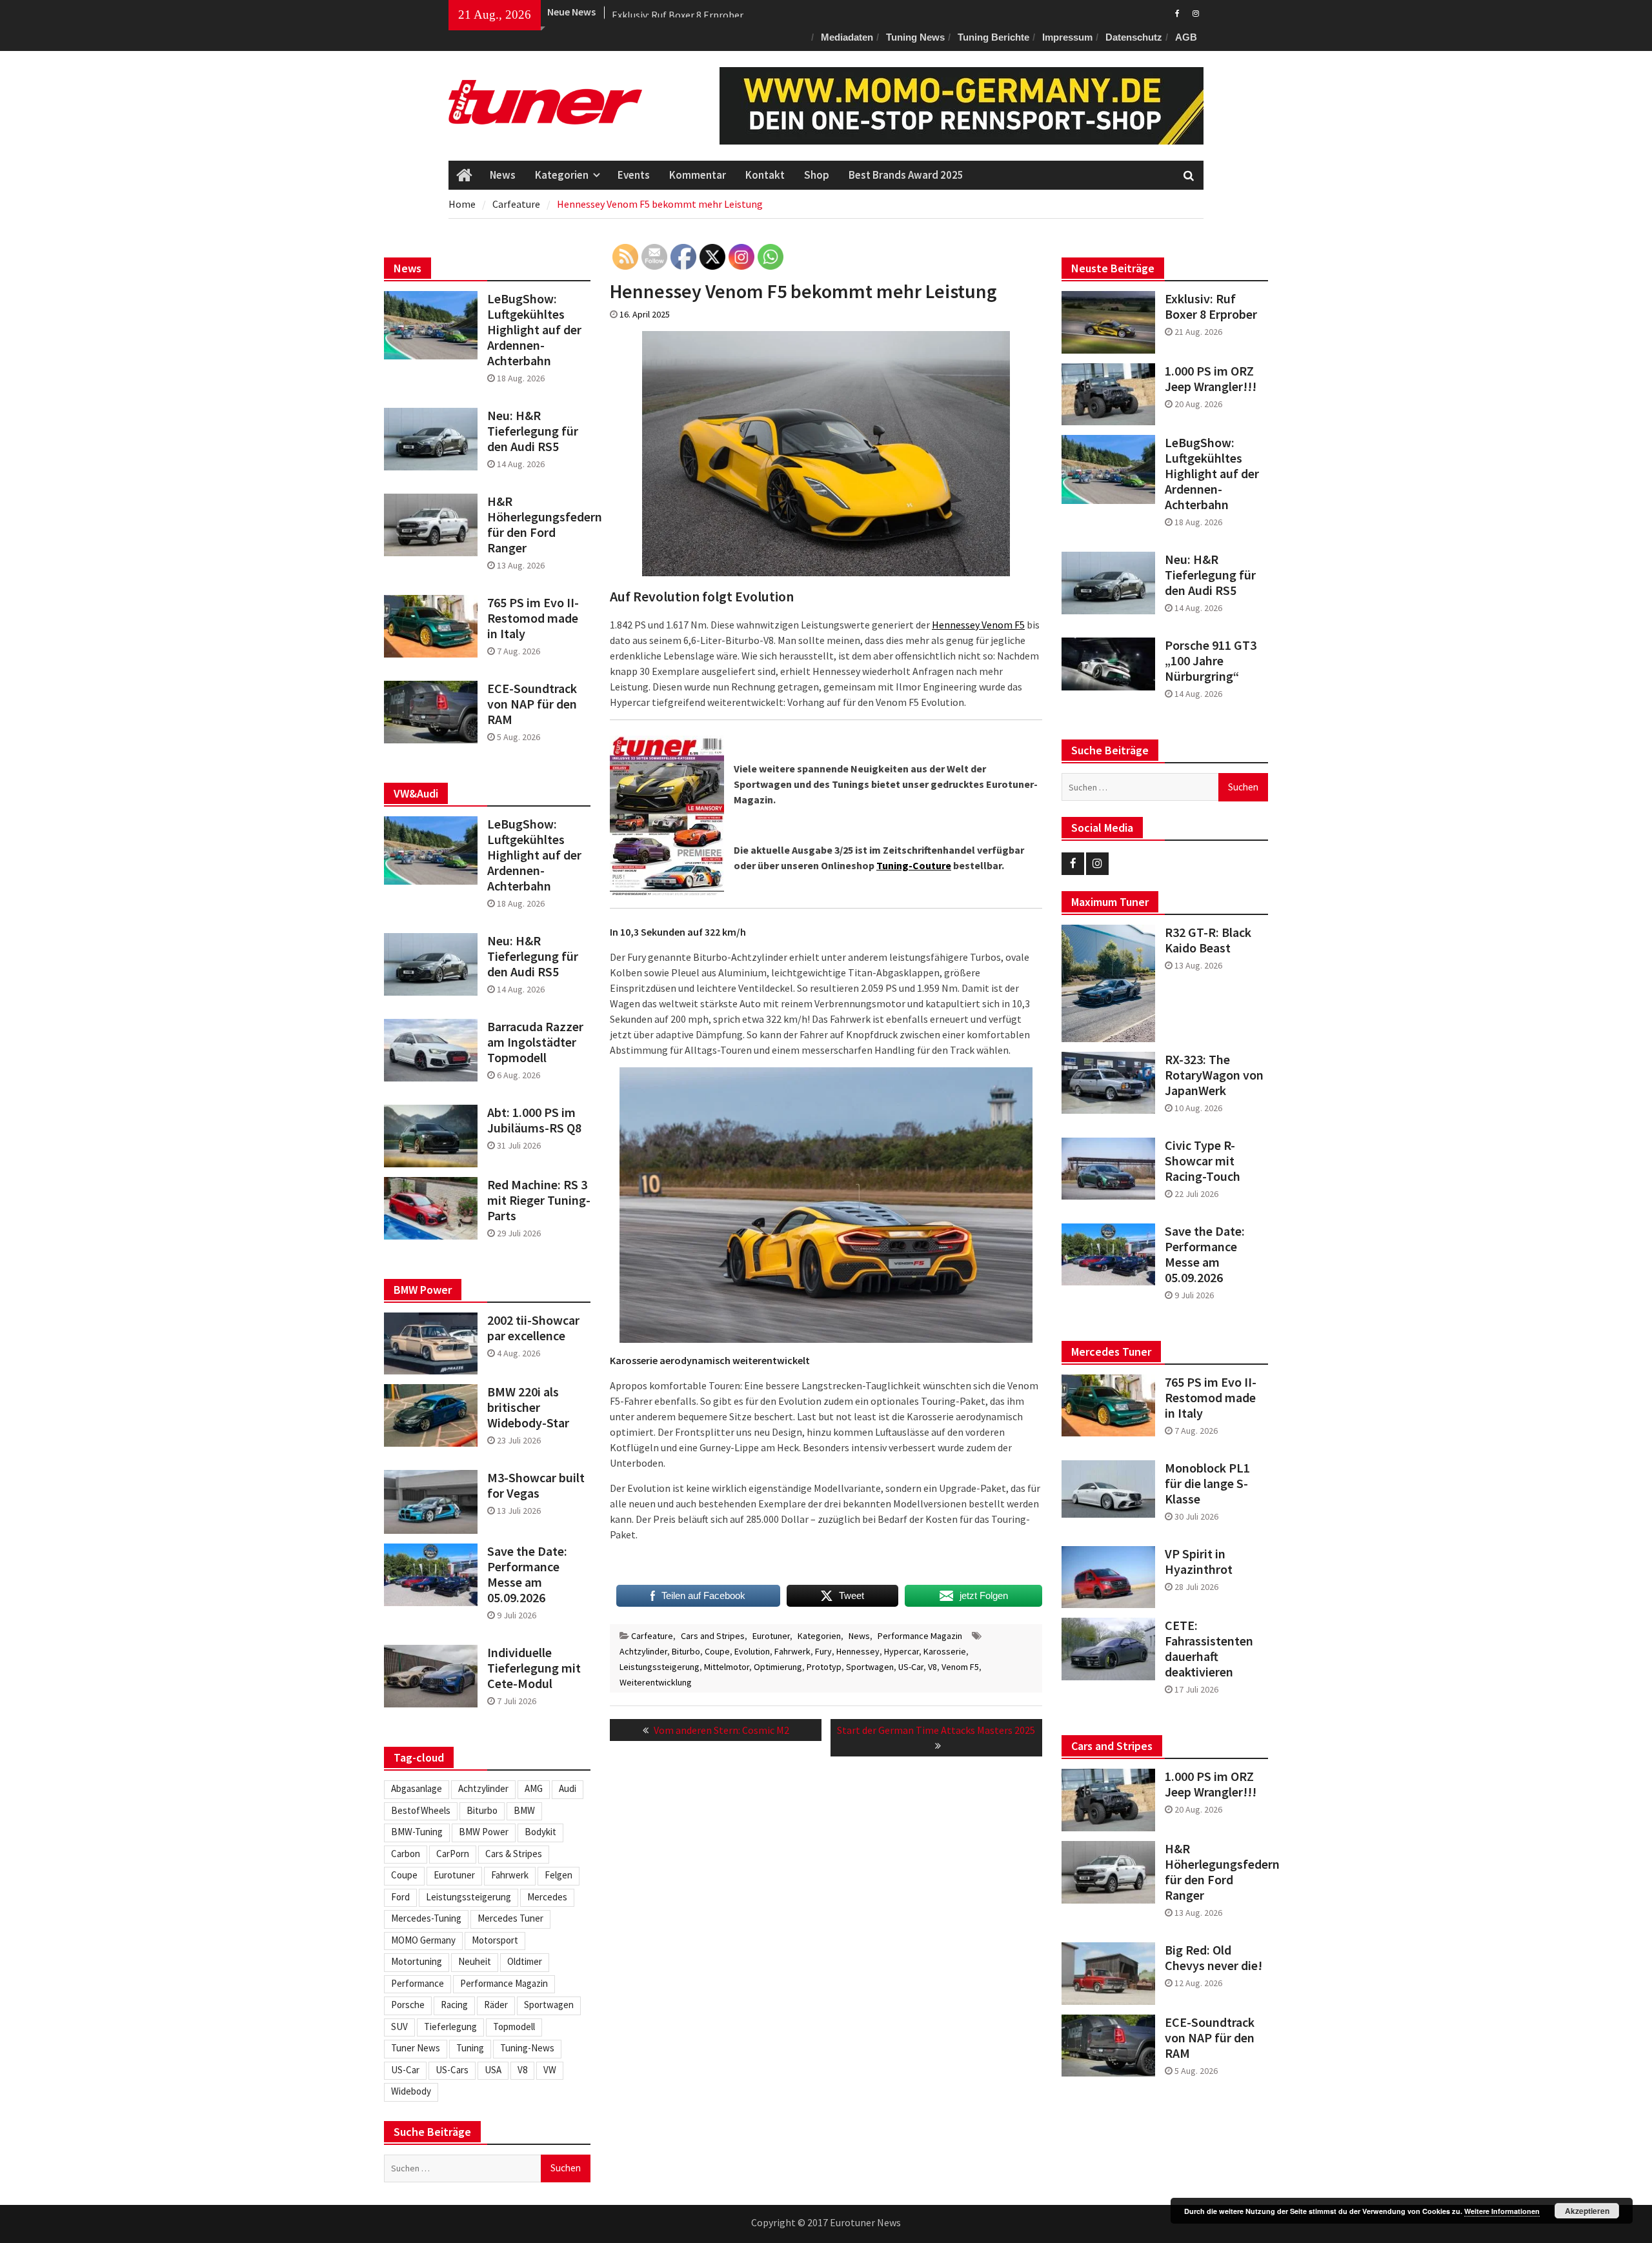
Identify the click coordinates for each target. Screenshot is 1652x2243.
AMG (534, 1788)
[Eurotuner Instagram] (1195, 12)
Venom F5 (960, 1667)
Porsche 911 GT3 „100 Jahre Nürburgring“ (1211, 661)
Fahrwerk (792, 1651)
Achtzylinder (643, 1651)
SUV (399, 2027)
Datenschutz (1134, 37)
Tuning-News (527, 2048)
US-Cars (452, 2070)
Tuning (470, 2048)
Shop (817, 175)
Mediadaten (847, 37)
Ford (400, 1897)
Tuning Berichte (993, 37)
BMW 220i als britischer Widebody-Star (528, 1407)
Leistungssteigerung (660, 1667)
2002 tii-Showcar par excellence (533, 1328)
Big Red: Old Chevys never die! (1214, 1958)
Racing (454, 2005)
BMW (524, 1810)
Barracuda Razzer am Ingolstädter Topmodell (535, 1042)
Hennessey (858, 1651)
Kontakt (765, 175)
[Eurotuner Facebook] (1177, 12)
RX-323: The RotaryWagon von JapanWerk (1214, 1075)
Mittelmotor (727, 1667)
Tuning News (915, 37)
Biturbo (686, 1651)
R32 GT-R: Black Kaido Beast (1208, 940)
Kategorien (562, 175)
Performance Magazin (920, 1636)
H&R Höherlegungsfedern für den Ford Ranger (1216, 1872)
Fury (823, 1651)
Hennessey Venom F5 (978, 625)
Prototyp (824, 1667)
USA (493, 2070)
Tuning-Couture (914, 865)
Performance (418, 1983)
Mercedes (547, 1897)
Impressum (1067, 37)
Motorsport (495, 1940)
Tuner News (416, 2048)
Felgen (559, 1875)
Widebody (411, 2091)
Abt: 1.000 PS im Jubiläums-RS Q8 (534, 1120)
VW (550, 2070)
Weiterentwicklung (656, 1682)
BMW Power (484, 1832)
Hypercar (902, 1651)
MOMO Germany (423, 1940)
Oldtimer (525, 1961)
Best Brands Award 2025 (906, 175)
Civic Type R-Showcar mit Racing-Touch (1203, 1161)
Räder (496, 2005)
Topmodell (514, 2027)
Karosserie (945, 1651)
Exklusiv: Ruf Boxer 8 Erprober (678, 12)
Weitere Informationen (1502, 2211)
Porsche (408, 2005)
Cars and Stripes (713, 1636)
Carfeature (652, 1636)
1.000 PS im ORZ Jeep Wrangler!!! (1211, 379)
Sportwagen (870, 1667)
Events (634, 175)
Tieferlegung (450, 2027)
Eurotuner (771, 1636)
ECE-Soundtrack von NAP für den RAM (1210, 2038)
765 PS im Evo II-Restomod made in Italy (1211, 1398)
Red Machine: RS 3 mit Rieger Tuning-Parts (539, 1200)
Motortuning (417, 1961)
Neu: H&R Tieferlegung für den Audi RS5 (1210, 575)
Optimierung (778, 1667)
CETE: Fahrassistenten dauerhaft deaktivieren (1209, 1649)
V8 (932, 1667)
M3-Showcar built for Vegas (536, 1485)
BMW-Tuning (417, 1832)
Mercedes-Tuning (426, 1918)
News (503, 175)
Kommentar (698, 175)
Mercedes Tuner (510, 1918)
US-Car (911, 1667)
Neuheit (475, 1961)
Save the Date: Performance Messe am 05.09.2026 (1205, 1254)
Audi (568, 1788)
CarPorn (453, 1854)
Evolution (752, 1651)
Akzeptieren (1587, 2211)
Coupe (717, 1651)
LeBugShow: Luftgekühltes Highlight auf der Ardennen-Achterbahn (1212, 474)
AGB (1186, 37)
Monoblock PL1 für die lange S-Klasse (1207, 1484)
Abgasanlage (417, 1788)
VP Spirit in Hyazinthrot (1199, 1562)
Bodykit (540, 1832)
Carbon (406, 1854)
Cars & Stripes (514, 1854)
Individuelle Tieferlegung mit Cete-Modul (534, 1668)
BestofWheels (421, 1810)
